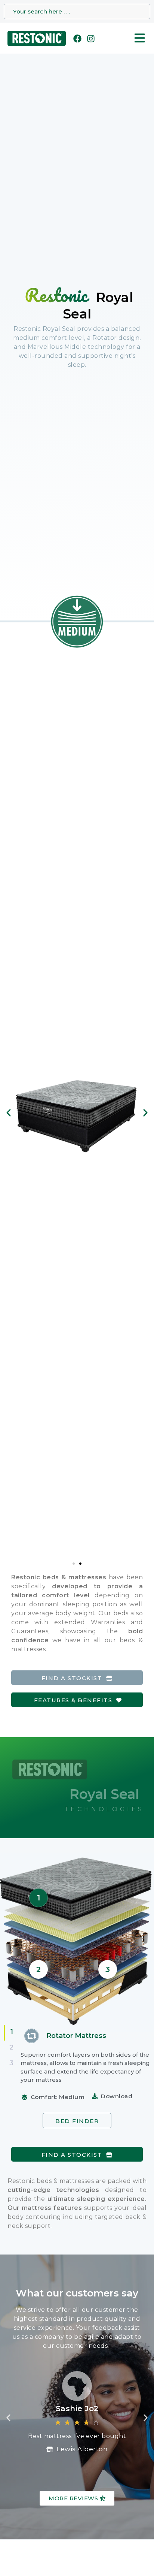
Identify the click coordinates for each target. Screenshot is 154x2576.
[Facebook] (77, 39)
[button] (9, 1113)
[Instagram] (91, 39)
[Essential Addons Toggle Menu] (140, 39)
